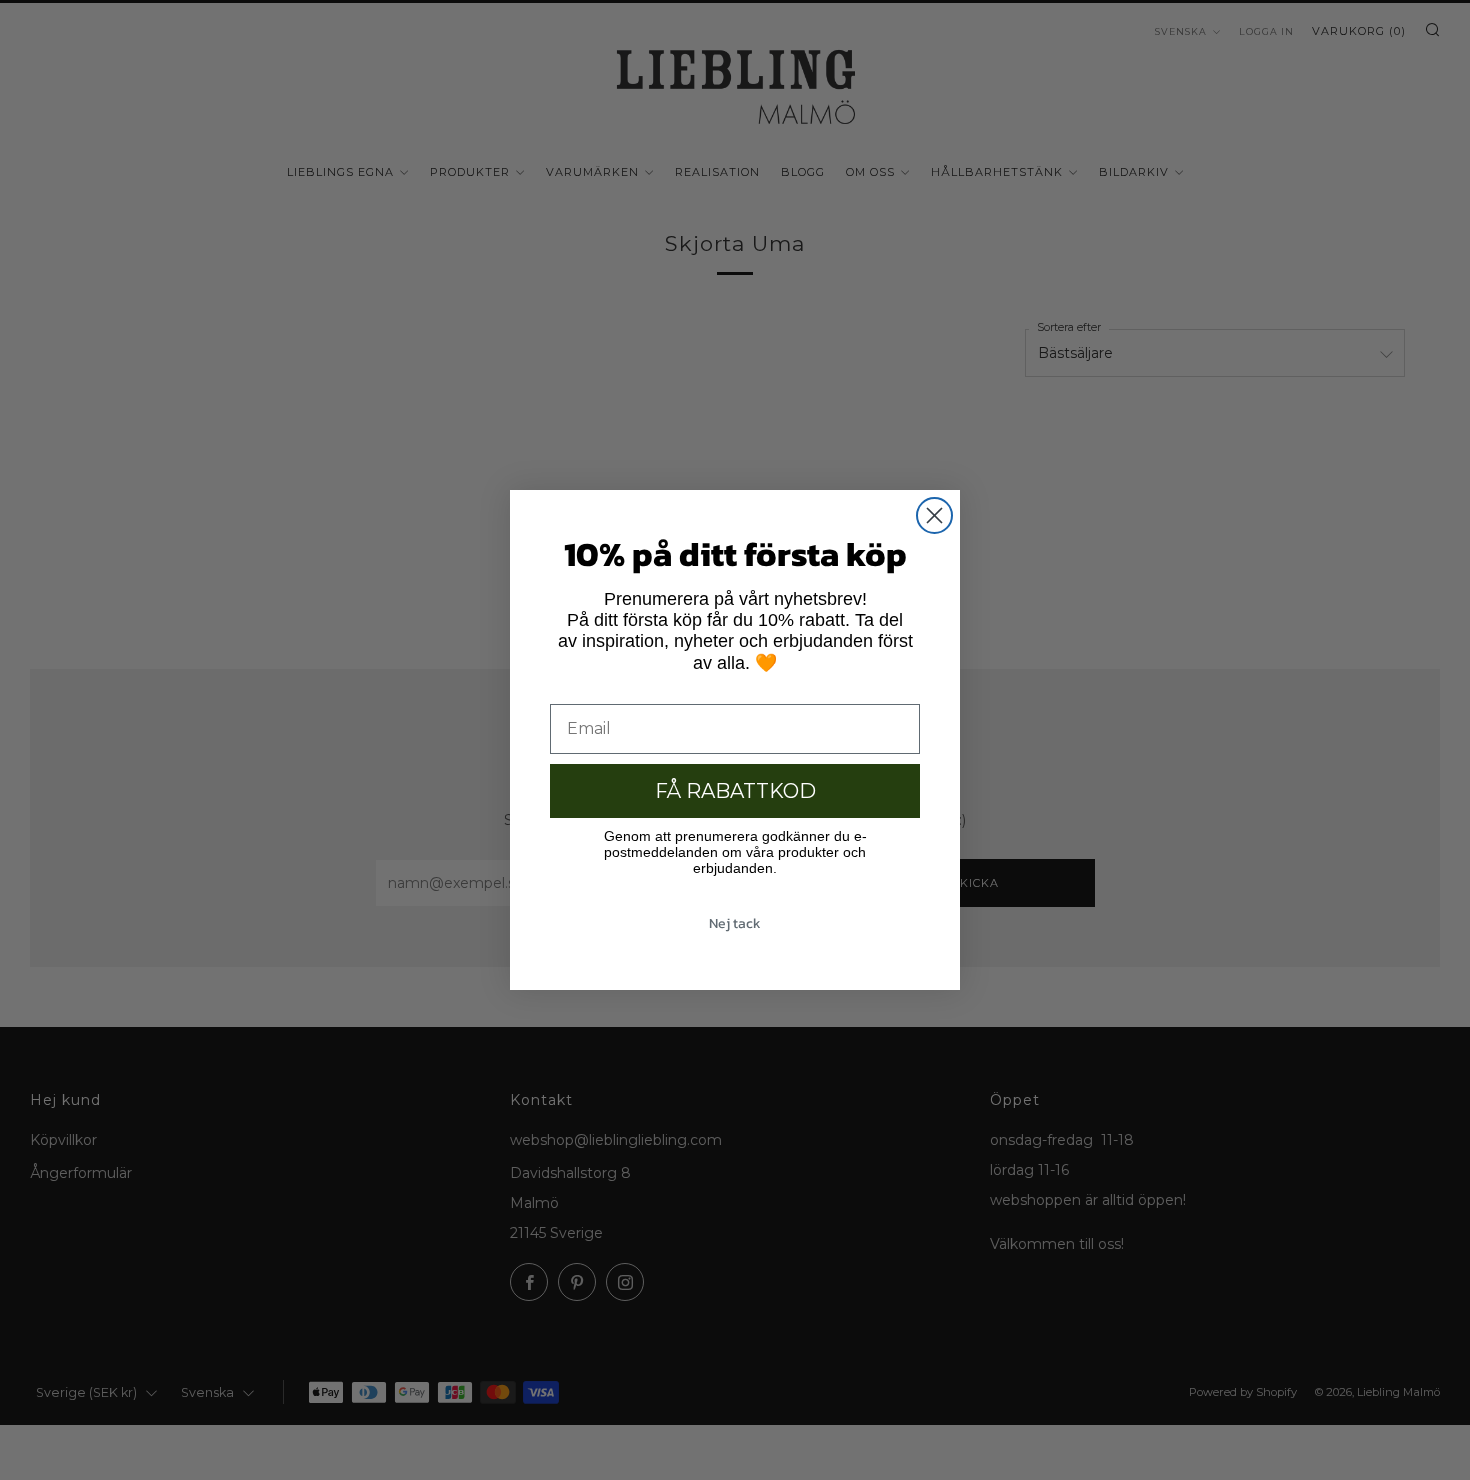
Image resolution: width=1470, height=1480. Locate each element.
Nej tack (735, 923)
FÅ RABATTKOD (735, 791)
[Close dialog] (934, 515)
